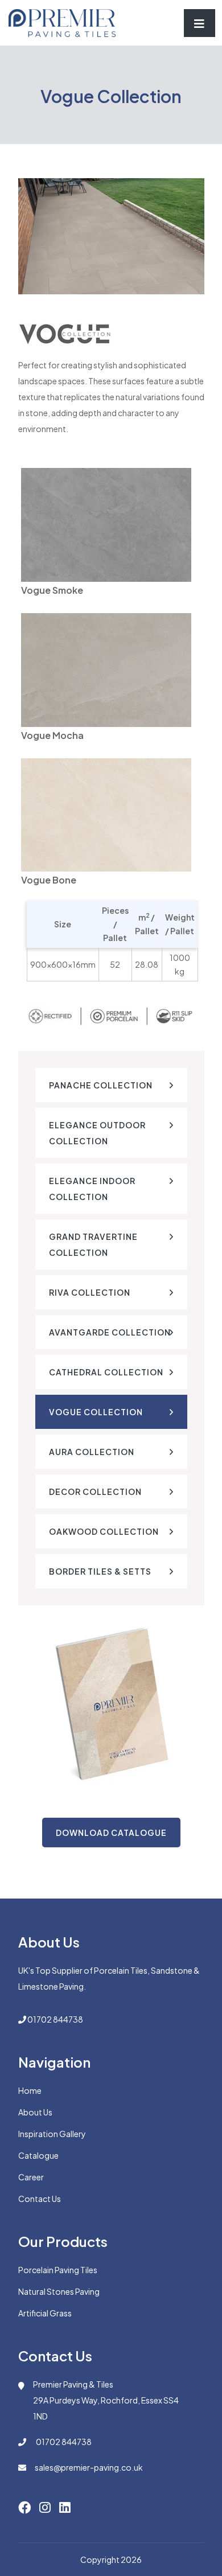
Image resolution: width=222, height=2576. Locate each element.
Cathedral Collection (106, 1372)
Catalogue (38, 2155)
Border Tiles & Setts (100, 1571)
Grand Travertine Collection (93, 1244)
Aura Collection (92, 1452)
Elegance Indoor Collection (92, 1189)
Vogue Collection (96, 1412)
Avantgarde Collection (110, 1332)
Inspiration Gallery (52, 2134)
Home (30, 2090)
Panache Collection (101, 1085)
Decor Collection (95, 1492)
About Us (35, 2112)
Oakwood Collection (104, 1531)
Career (31, 2177)
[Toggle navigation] (200, 23)
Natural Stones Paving (59, 2291)
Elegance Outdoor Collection (97, 1133)
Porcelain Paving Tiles (58, 2270)
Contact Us (40, 2199)
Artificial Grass (45, 2313)
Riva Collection (90, 1292)
